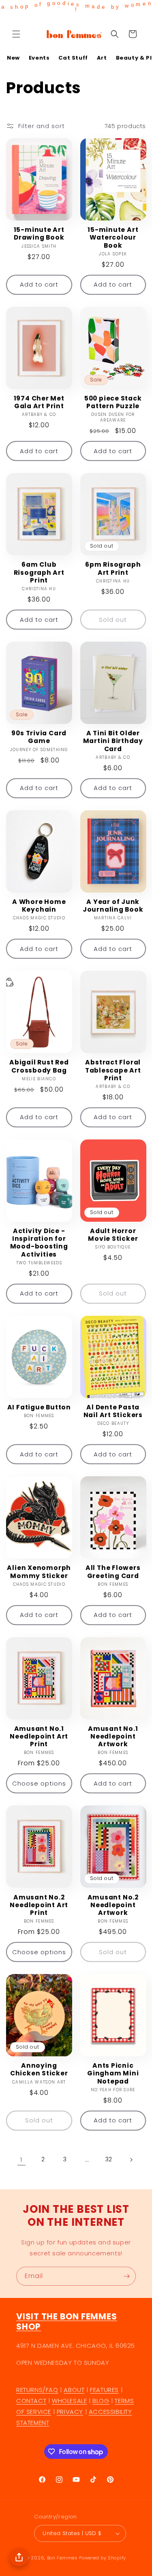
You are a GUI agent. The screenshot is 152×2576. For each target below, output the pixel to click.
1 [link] (21, 2160)
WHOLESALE (69, 2401)
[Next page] (131, 2160)
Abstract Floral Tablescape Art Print (113, 1070)
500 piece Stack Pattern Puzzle (113, 402)
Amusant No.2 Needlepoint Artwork (113, 1905)
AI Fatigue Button (39, 1407)
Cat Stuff (73, 58)
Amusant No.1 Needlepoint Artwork (113, 1737)
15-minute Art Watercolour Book (113, 238)
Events (39, 58)
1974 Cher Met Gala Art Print (39, 402)
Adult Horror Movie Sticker (113, 1235)
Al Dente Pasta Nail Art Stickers (113, 1411)
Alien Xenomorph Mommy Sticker (39, 1572)
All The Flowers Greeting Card (113, 1572)
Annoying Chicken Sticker (39, 2069)
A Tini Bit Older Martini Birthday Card (113, 741)
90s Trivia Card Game (39, 737)
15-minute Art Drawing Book (39, 233)
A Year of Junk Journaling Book (113, 906)
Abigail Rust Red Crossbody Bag (39, 1066)
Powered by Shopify (103, 2558)
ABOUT (74, 2390)
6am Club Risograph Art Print (39, 572)
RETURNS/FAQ (37, 2390)
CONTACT (31, 2401)
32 (109, 2159)
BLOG (101, 2401)
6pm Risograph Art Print (113, 568)
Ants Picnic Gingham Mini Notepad (113, 2073)
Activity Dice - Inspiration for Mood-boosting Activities (39, 1243)
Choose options (39, 1783)
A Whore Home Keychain (39, 906)
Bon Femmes (62, 2558)
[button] (16, 34)
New (13, 58)
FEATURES (104, 2390)
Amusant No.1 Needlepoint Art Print (39, 1737)
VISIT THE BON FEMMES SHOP (67, 2322)
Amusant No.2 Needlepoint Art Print (39, 1905)
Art (102, 58)
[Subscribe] (126, 2276)
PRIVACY (70, 2412)
